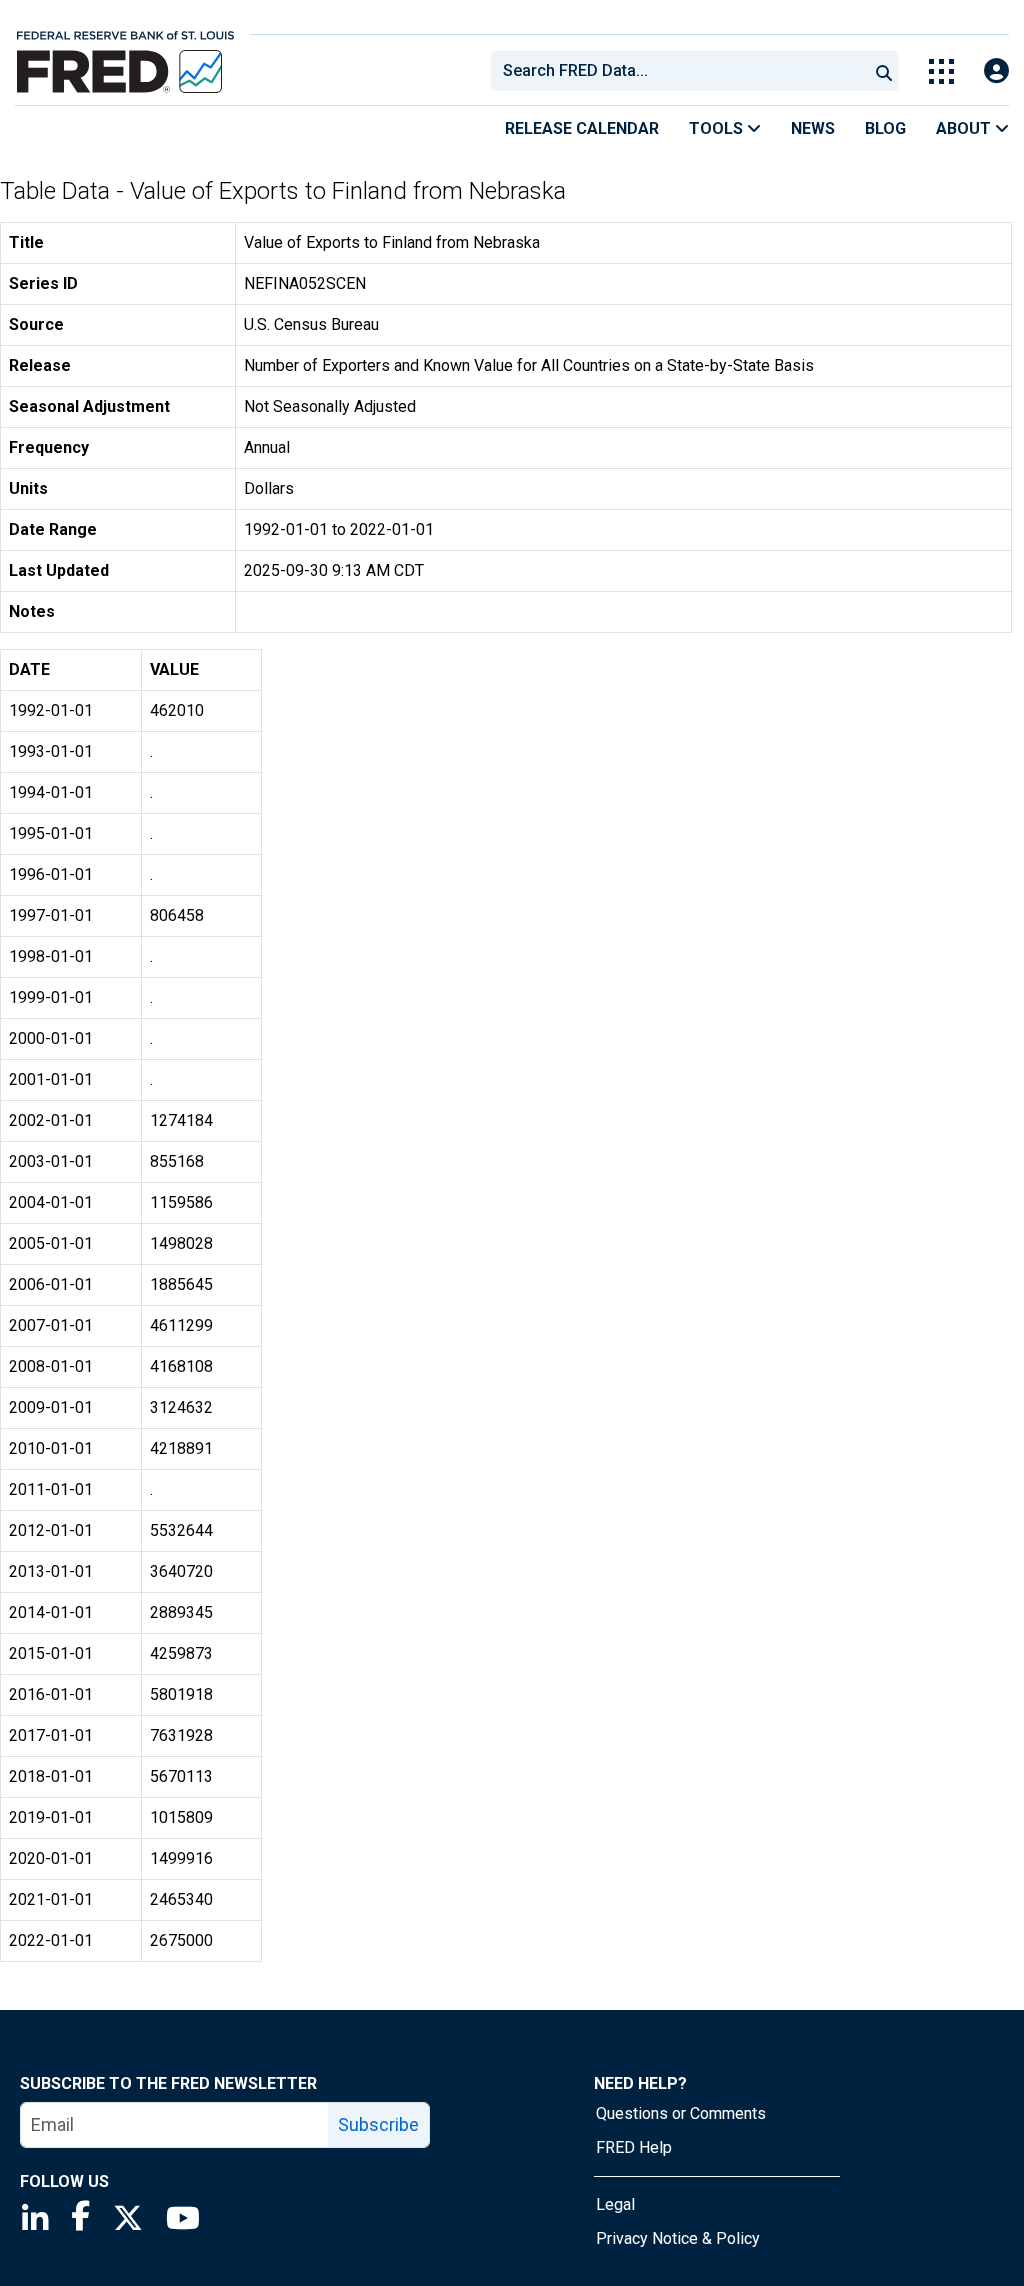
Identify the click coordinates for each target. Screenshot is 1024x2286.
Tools (718, 128)
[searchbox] (683, 71)
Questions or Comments (681, 2113)
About (965, 128)
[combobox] (678, 71)
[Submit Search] (884, 71)
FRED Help (634, 2147)
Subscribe (378, 2124)
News (813, 128)
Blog (885, 128)
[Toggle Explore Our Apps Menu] (941, 71)
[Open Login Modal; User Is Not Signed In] (996, 71)
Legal (615, 2204)
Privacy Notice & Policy (678, 2238)
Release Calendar (582, 128)
